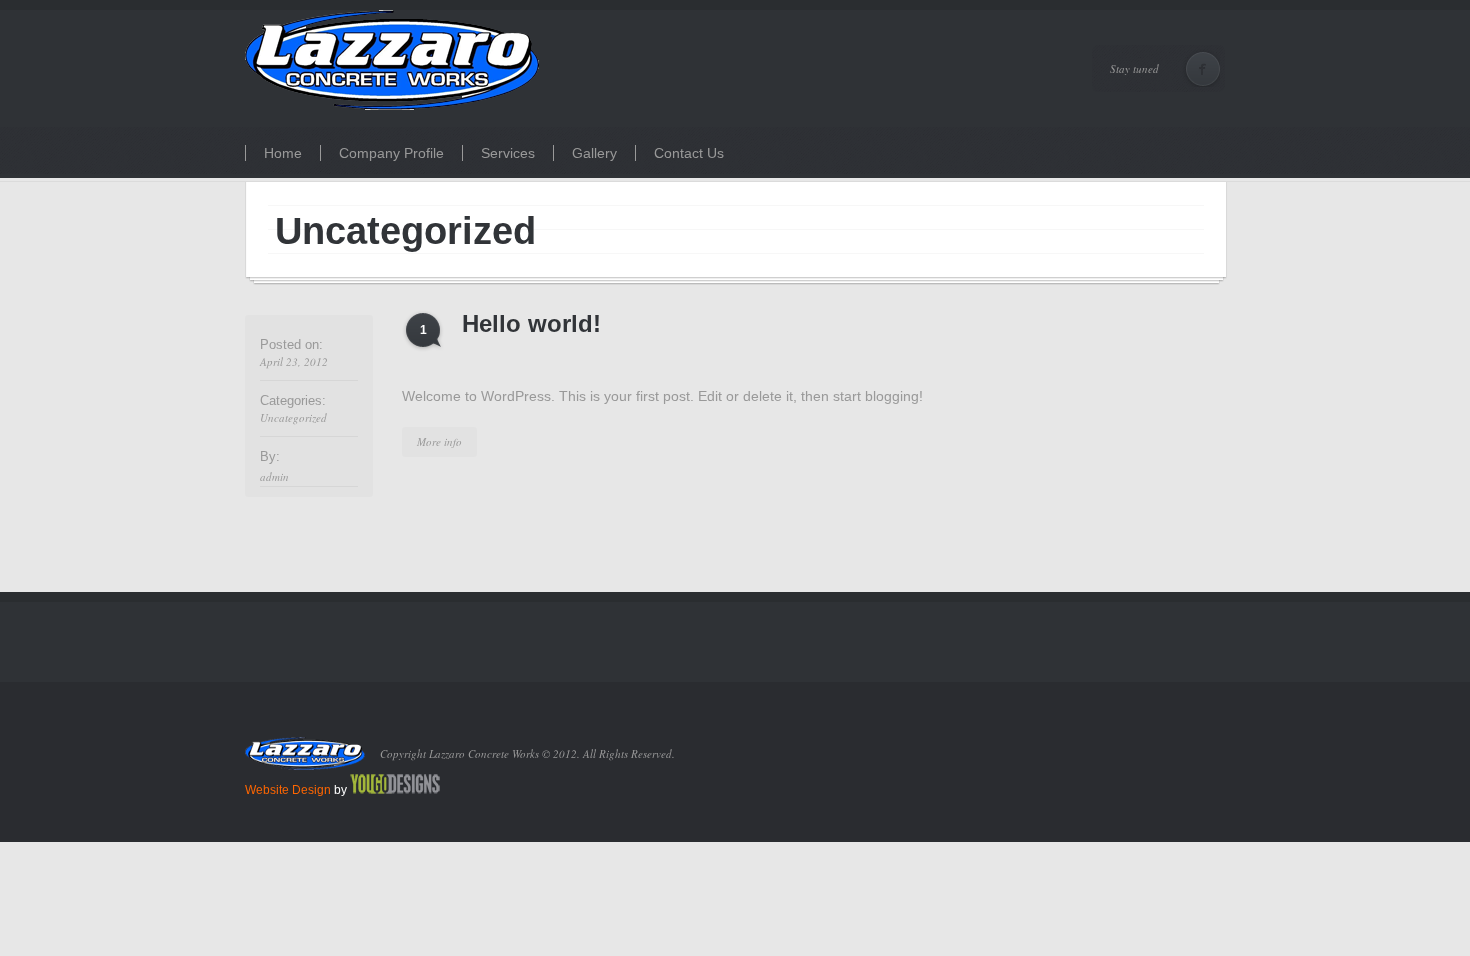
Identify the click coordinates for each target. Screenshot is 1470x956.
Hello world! (531, 323)
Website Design (288, 790)
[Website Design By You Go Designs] (395, 790)
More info (439, 441)
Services (508, 153)
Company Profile (391, 153)
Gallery (594, 153)
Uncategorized (293, 417)
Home (283, 153)
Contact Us (689, 153)
